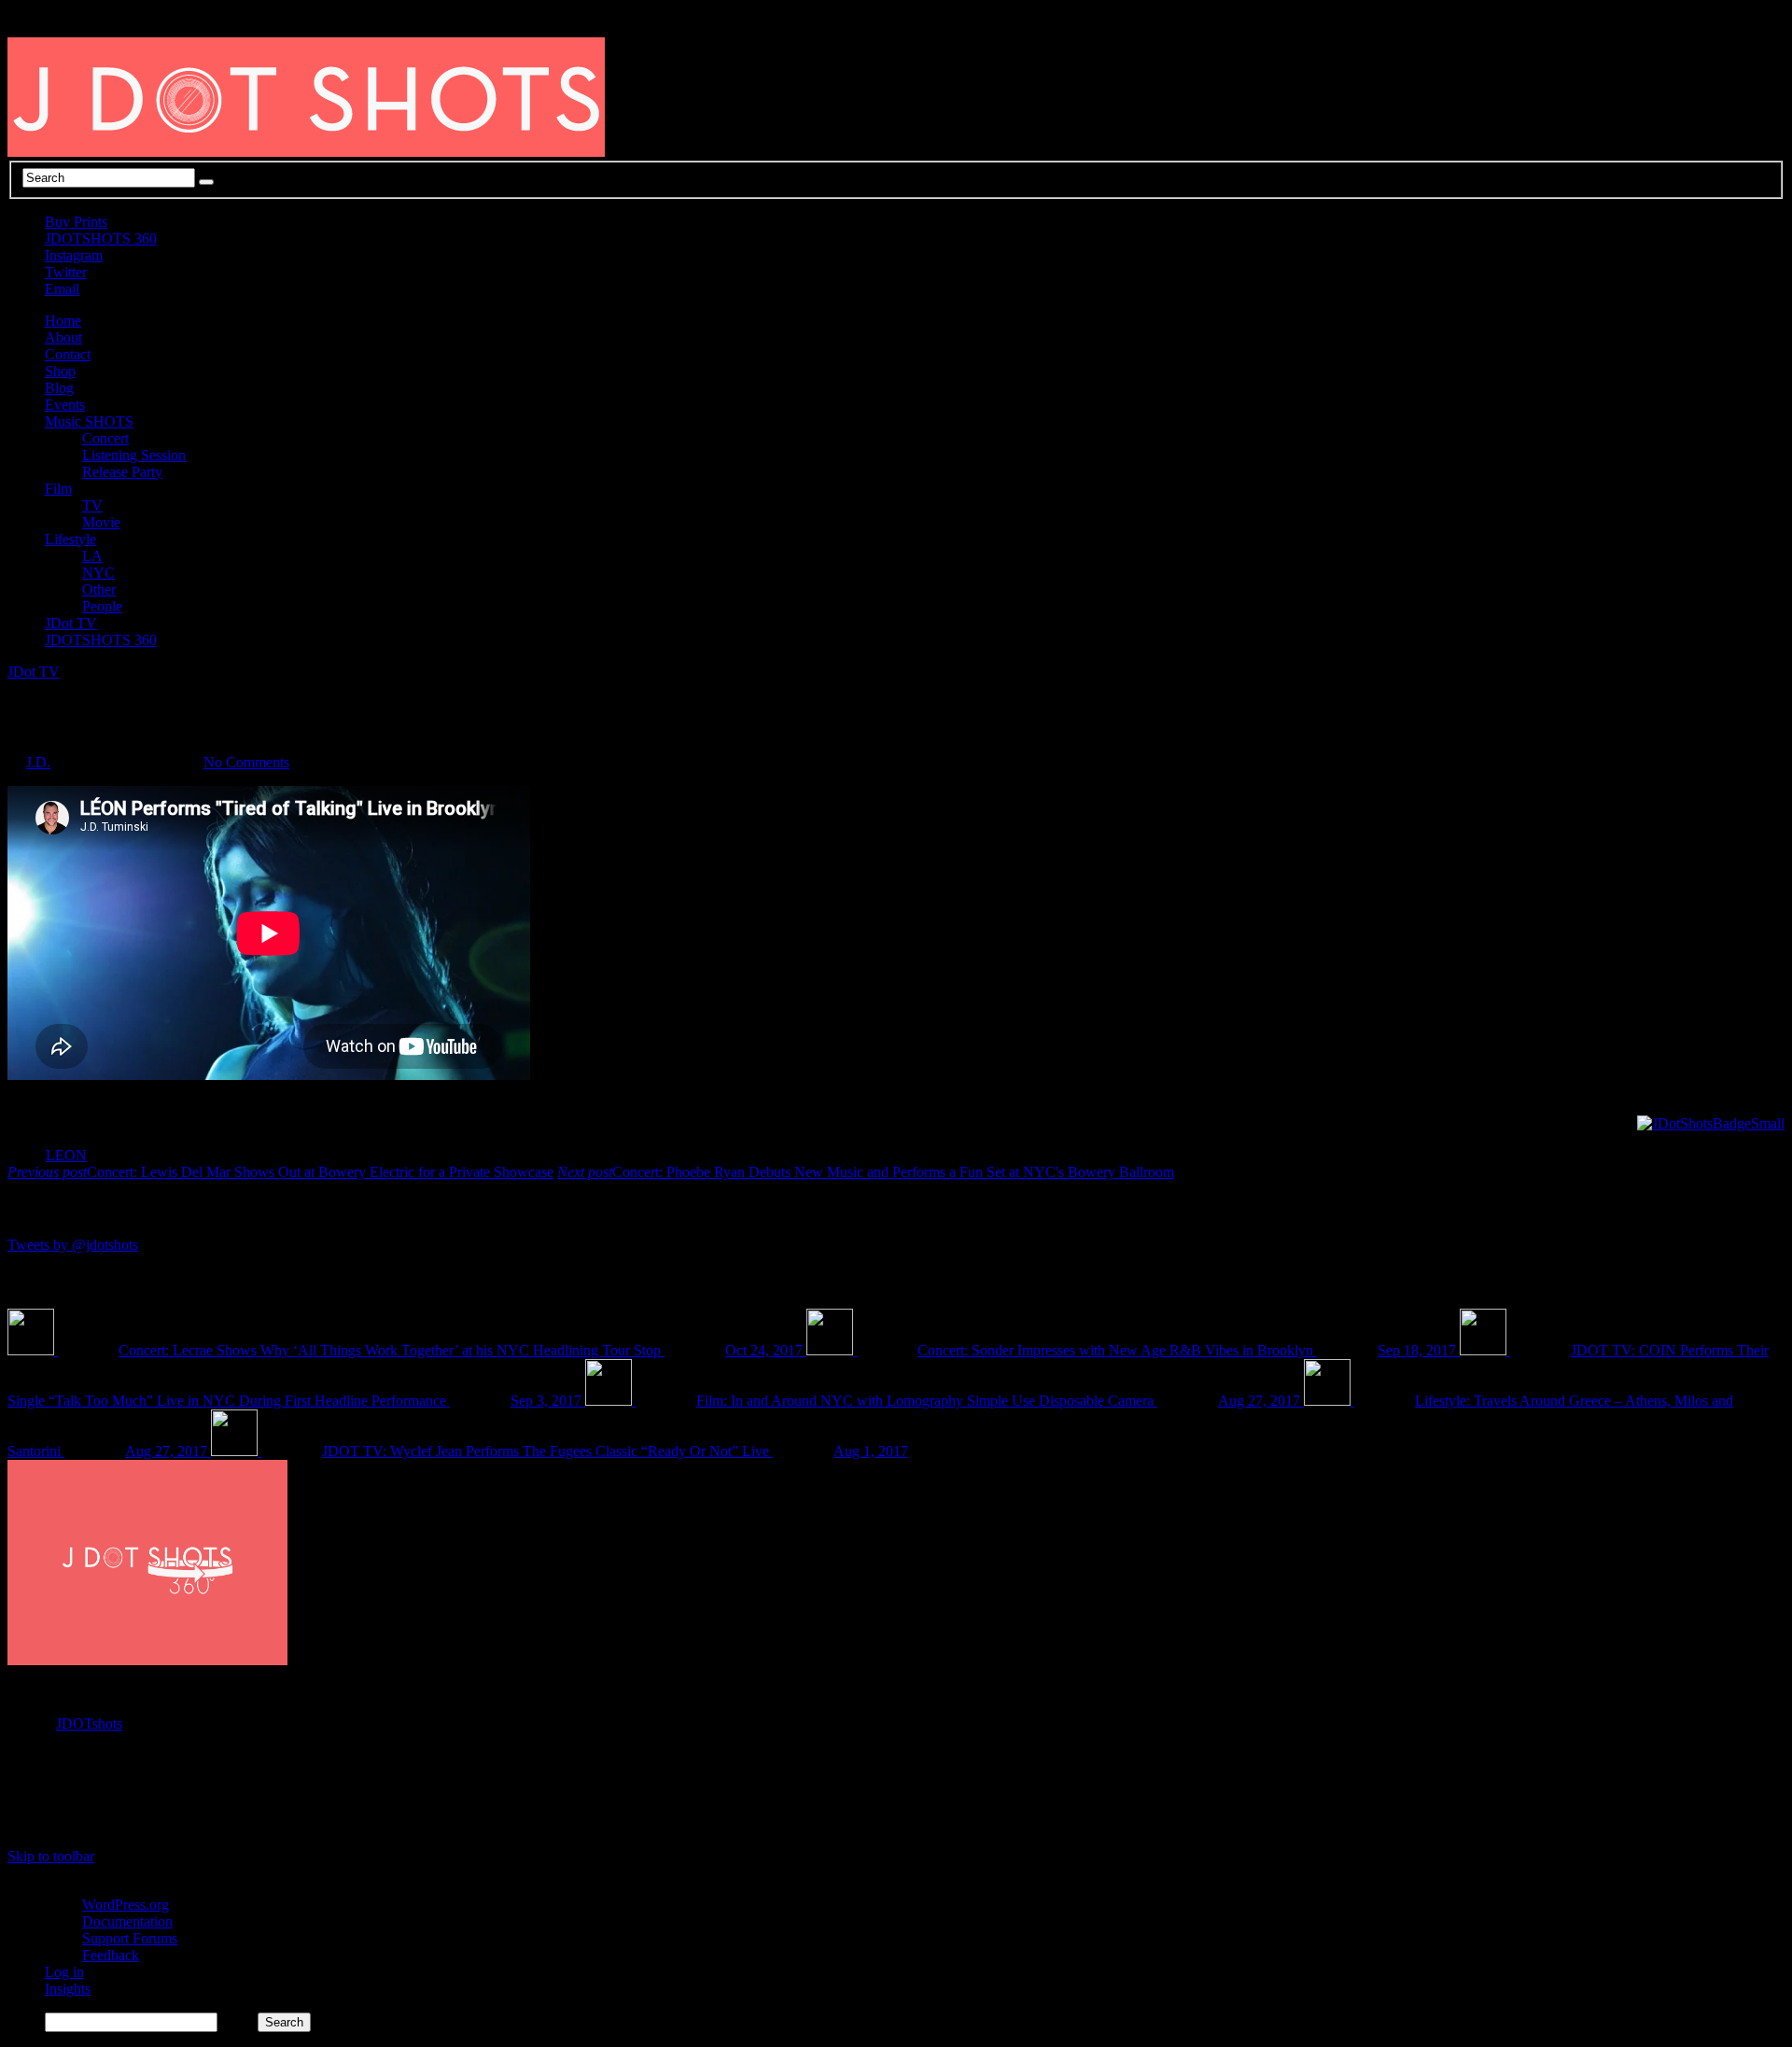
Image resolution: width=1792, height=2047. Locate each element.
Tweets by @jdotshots (73, 1245)
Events (65, 405)
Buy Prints (76, 222)
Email (62, 289)
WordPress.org (126, 1905)
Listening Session (134, 455)
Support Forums (130, 1938)
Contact (68, 354)
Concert (105, 438)
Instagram (74, 255)
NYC (98, 573)
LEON (66, 1155)
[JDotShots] (1711, 1123)
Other (99, 589)
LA (92, 556)
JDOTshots (89, 1724)
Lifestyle (70, 539)
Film (58, 489)
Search (238, 2021)
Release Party (122, 472)
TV (92, 505)
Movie (101, 522)
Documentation (127, 1921)
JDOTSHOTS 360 (101, 238)
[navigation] (896, 1956)
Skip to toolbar (51, 1856)
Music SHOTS (89, 421)
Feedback (111, 1955)
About (63, 337)
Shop (60, 371)
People (102, 606)
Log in (64, 1972)
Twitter (66, 272)
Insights (68, 1989)
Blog (59, 388)
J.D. (38, 762)
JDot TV (71, 623)
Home (63, 321)
